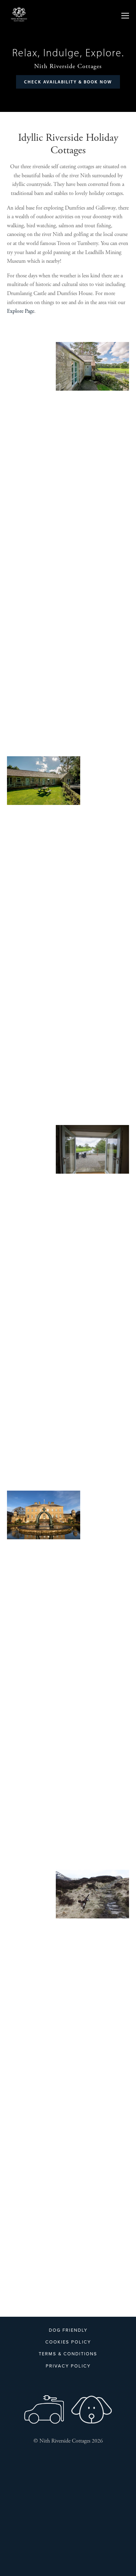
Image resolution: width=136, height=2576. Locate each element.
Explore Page (21, 311)
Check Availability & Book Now (68, 82)
